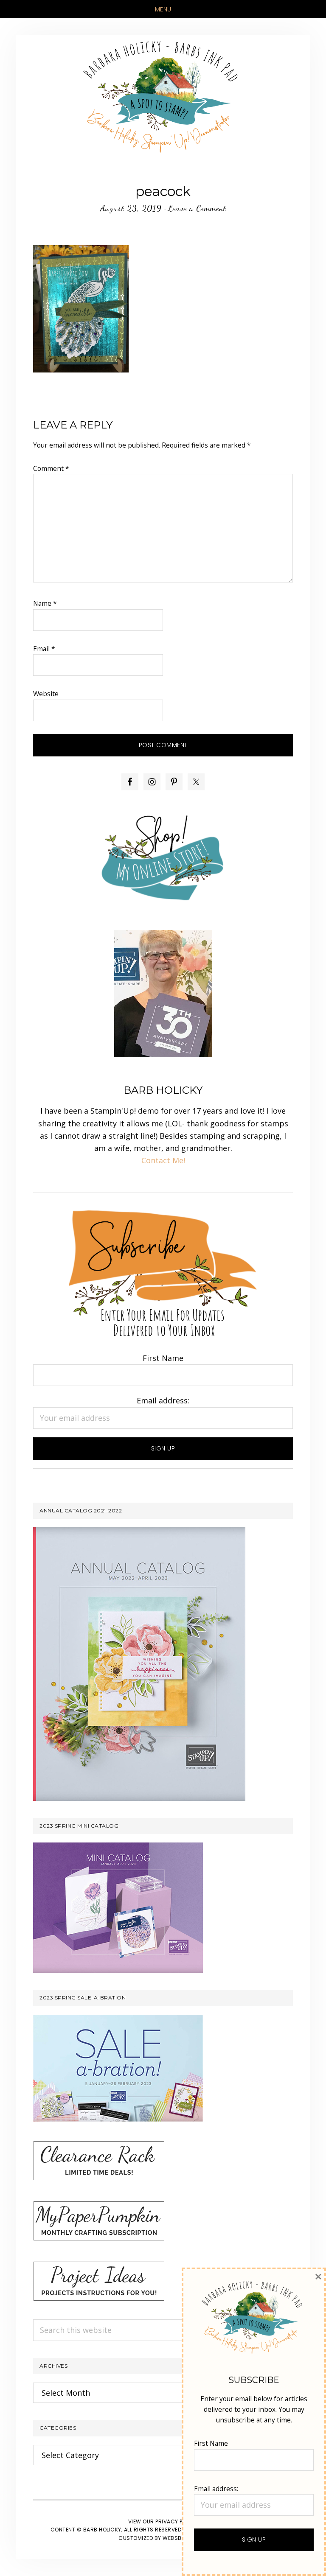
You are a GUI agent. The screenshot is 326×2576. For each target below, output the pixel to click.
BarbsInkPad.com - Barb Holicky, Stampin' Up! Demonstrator (163, 96)
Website (46, 694)
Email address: (163, 1400)
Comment (51, 468)
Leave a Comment (197, 208)
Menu (163, 9)
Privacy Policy (177, 2521)
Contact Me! (163, 1160)
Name (45, 603)
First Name (163, 1358)
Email (44, 649)
